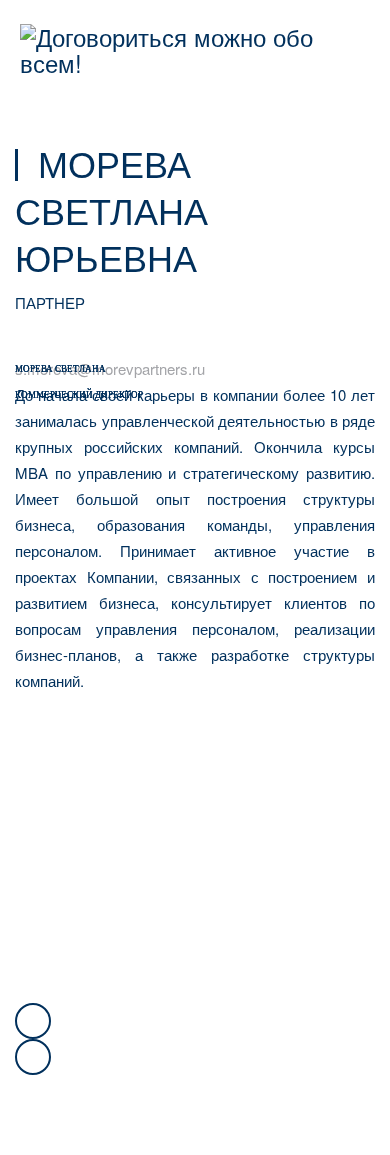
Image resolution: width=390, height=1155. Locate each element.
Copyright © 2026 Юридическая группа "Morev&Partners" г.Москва (67, 888)
